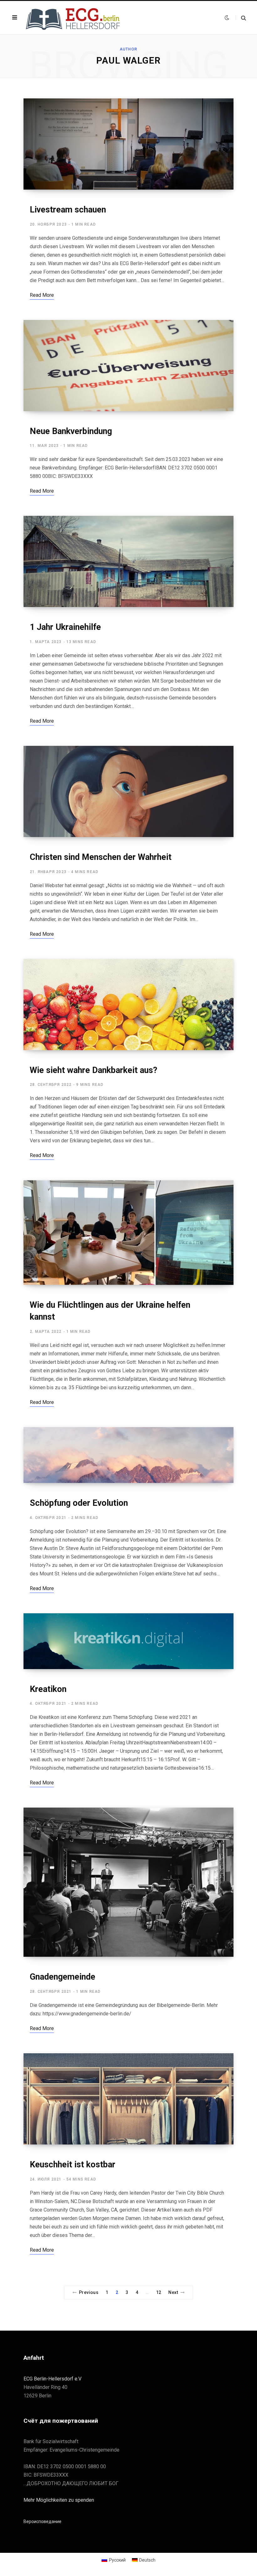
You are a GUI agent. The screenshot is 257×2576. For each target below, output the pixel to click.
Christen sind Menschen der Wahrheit (101, 857)
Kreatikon (48, 1689)
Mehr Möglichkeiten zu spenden (59, 2500)
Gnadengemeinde (63, 1977)
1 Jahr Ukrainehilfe (65, 627)
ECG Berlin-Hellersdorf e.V (52, 2379)
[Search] (241, 18)
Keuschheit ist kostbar (73, 2165)
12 (159, 2292)
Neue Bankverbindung (71, 431)
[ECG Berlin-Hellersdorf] (74, 18)
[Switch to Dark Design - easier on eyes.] (227, 18)
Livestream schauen (68, 210)
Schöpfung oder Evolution (79, 1503)
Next (173, 2292)
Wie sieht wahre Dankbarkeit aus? (94, 1070)
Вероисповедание (42, 2521)
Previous (89, 2292)
